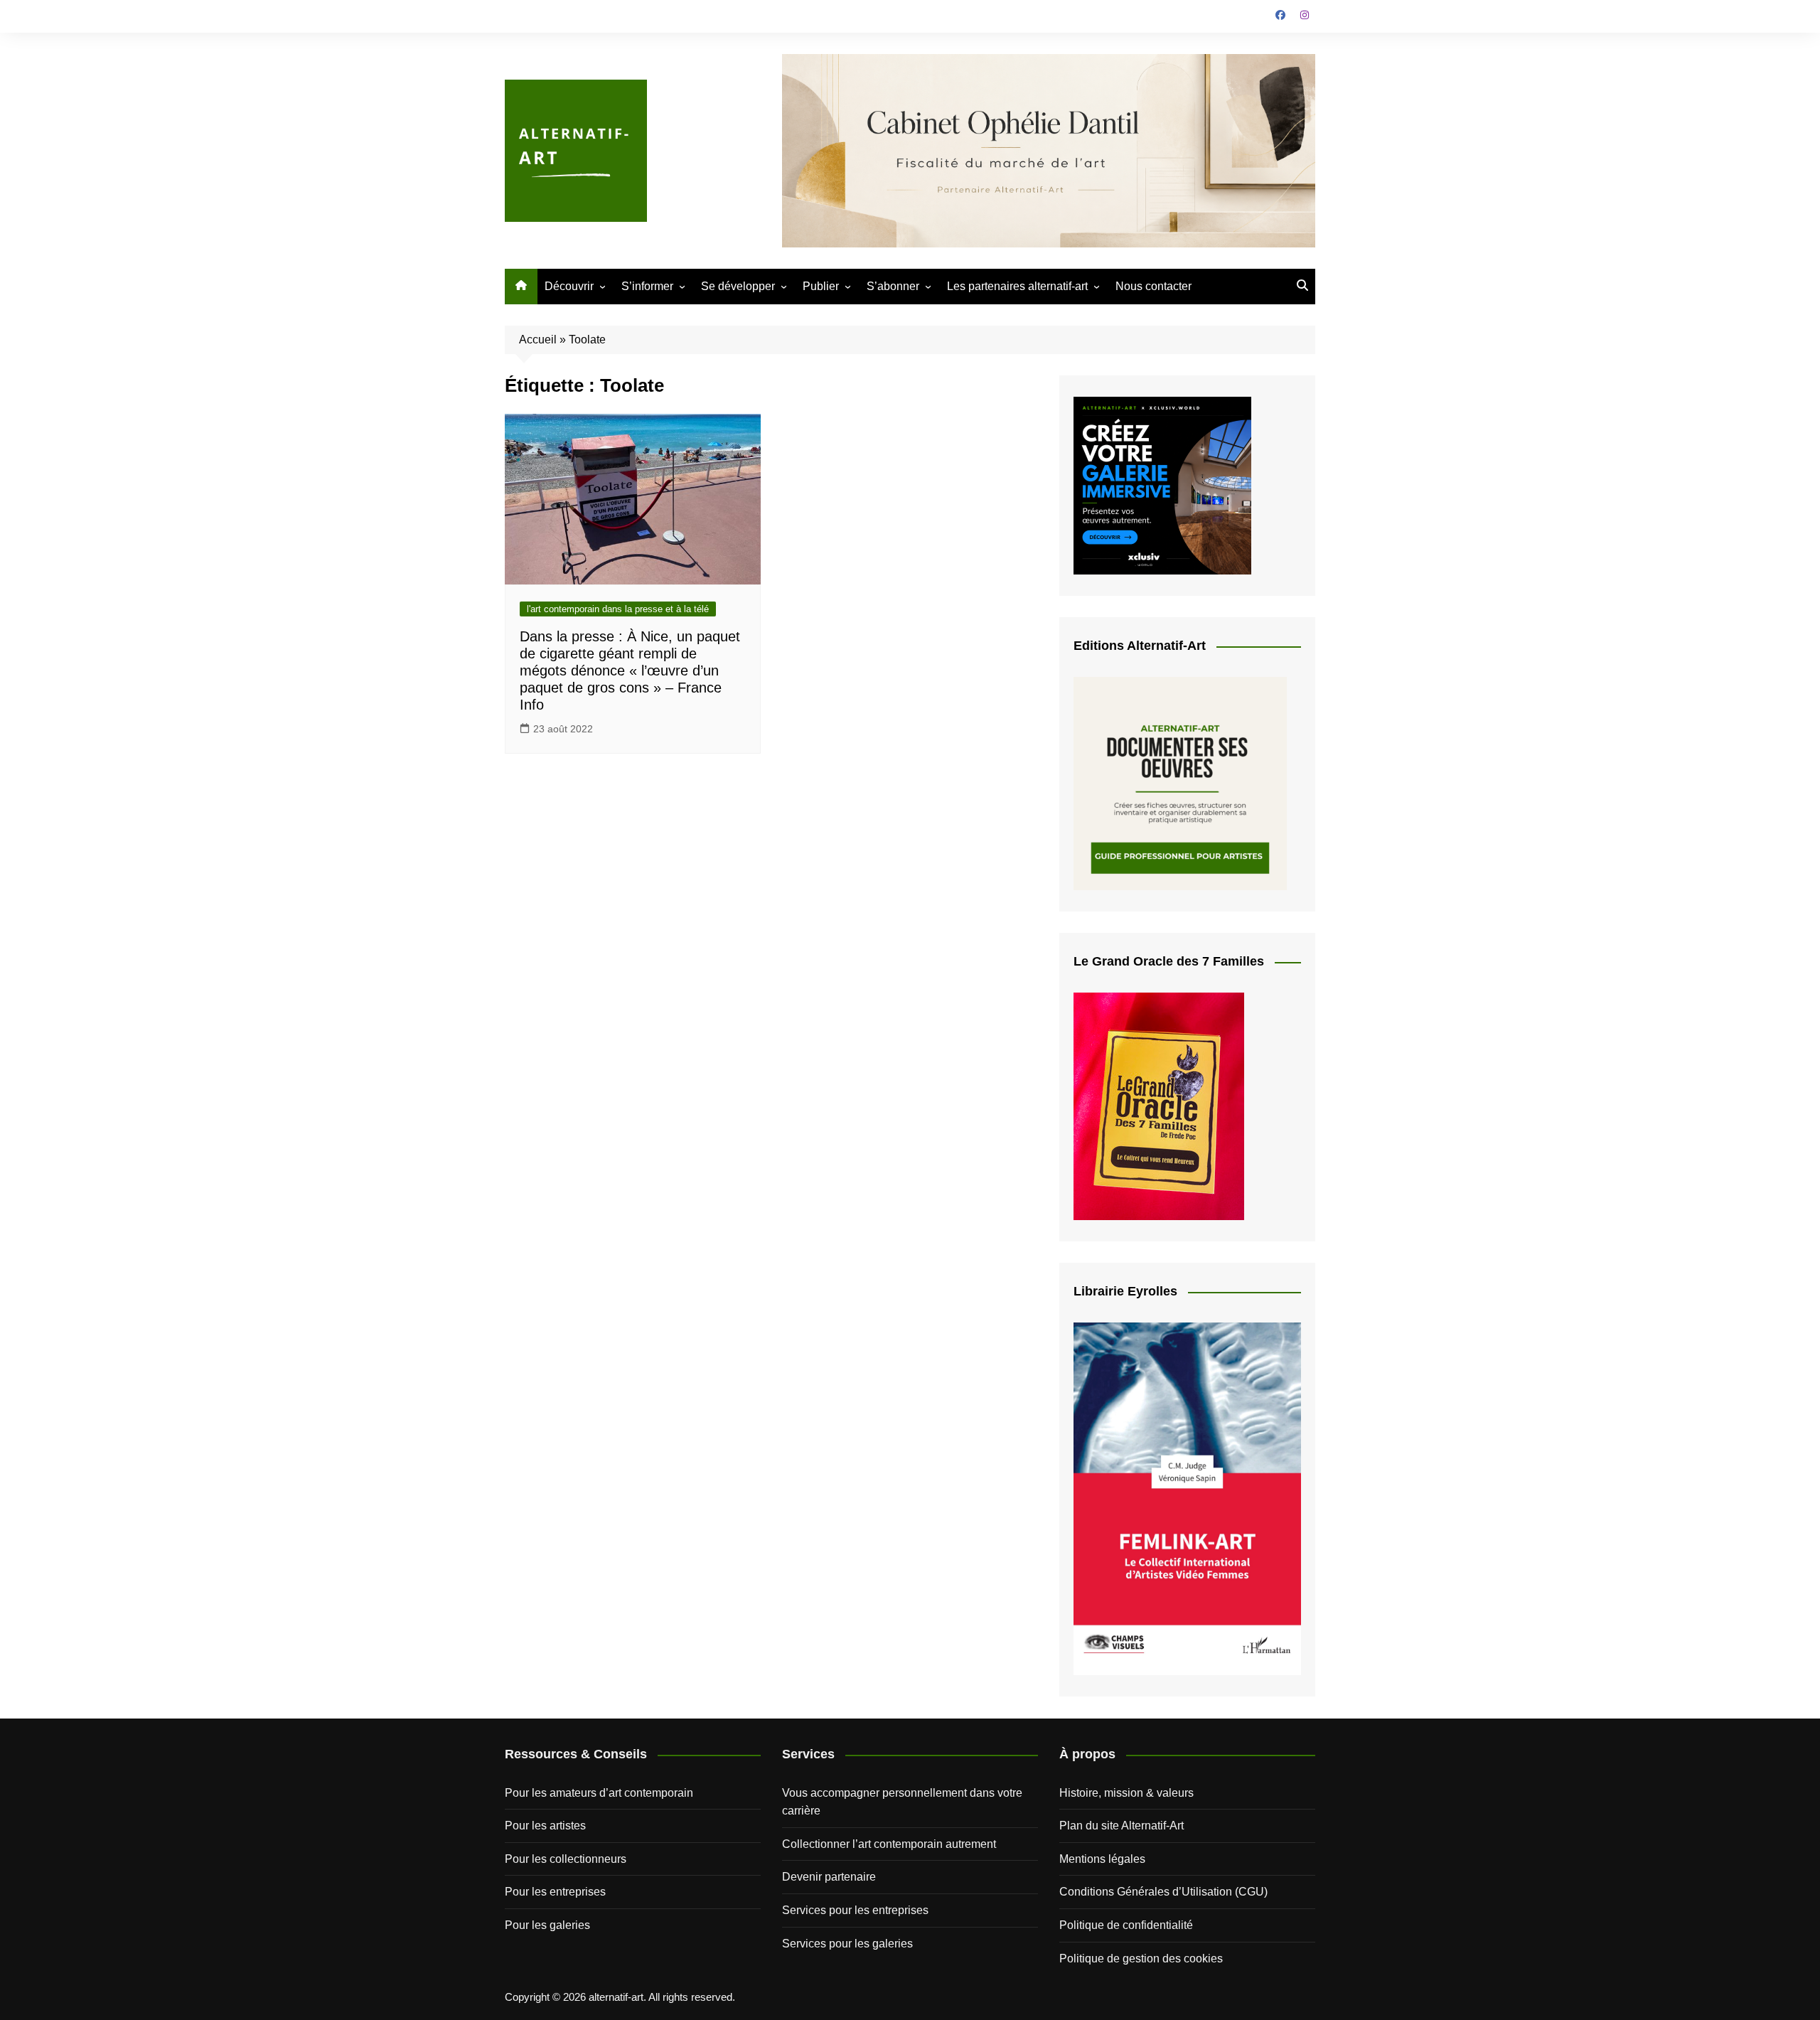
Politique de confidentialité (1126, 1925)
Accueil (538, 340)
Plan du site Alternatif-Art (1122, 1826)
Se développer (738, 286)
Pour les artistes (545, 1826)
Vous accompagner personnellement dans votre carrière (902, 1802)
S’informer (647, 286)
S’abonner (893, 286)
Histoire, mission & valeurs (1126, 1793)
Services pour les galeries (847, 1944)
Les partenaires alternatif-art (1017, 286)
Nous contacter (1153, 286)
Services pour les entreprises (855, 1910)
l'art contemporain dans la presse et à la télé (618, 609)
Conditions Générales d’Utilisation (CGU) (1163, 1892)
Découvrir (569, 286)
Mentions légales (1102, 1859)
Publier (821, 286)
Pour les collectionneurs (566, 1859)
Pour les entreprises (555, 1892)
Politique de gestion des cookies (1141, 1958)
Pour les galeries (547, 1925)
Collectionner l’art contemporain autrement (889, 1844)
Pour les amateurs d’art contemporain (599, 1793)
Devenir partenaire (829, 1877)
